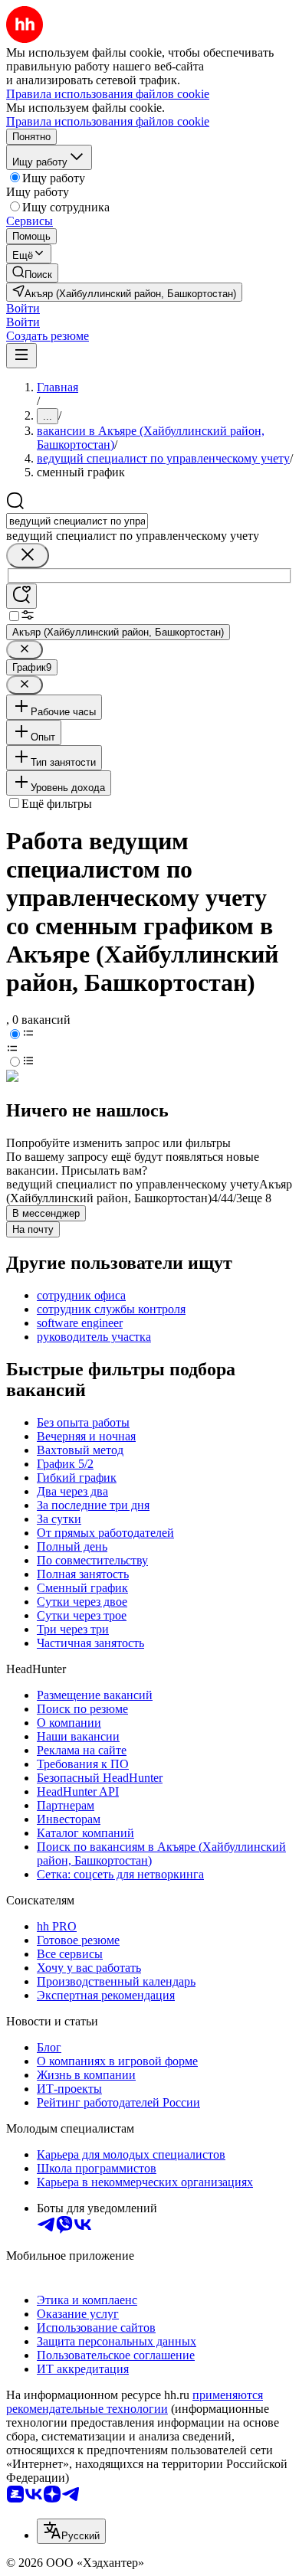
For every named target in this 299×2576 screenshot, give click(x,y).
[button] (23, 308)
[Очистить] (28, 556)
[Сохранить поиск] (21, 596)
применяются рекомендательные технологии (135, 2402)
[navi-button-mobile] (21, 356)
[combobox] (77, 521)
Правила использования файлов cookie (108, 121)
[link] (32, 273)
